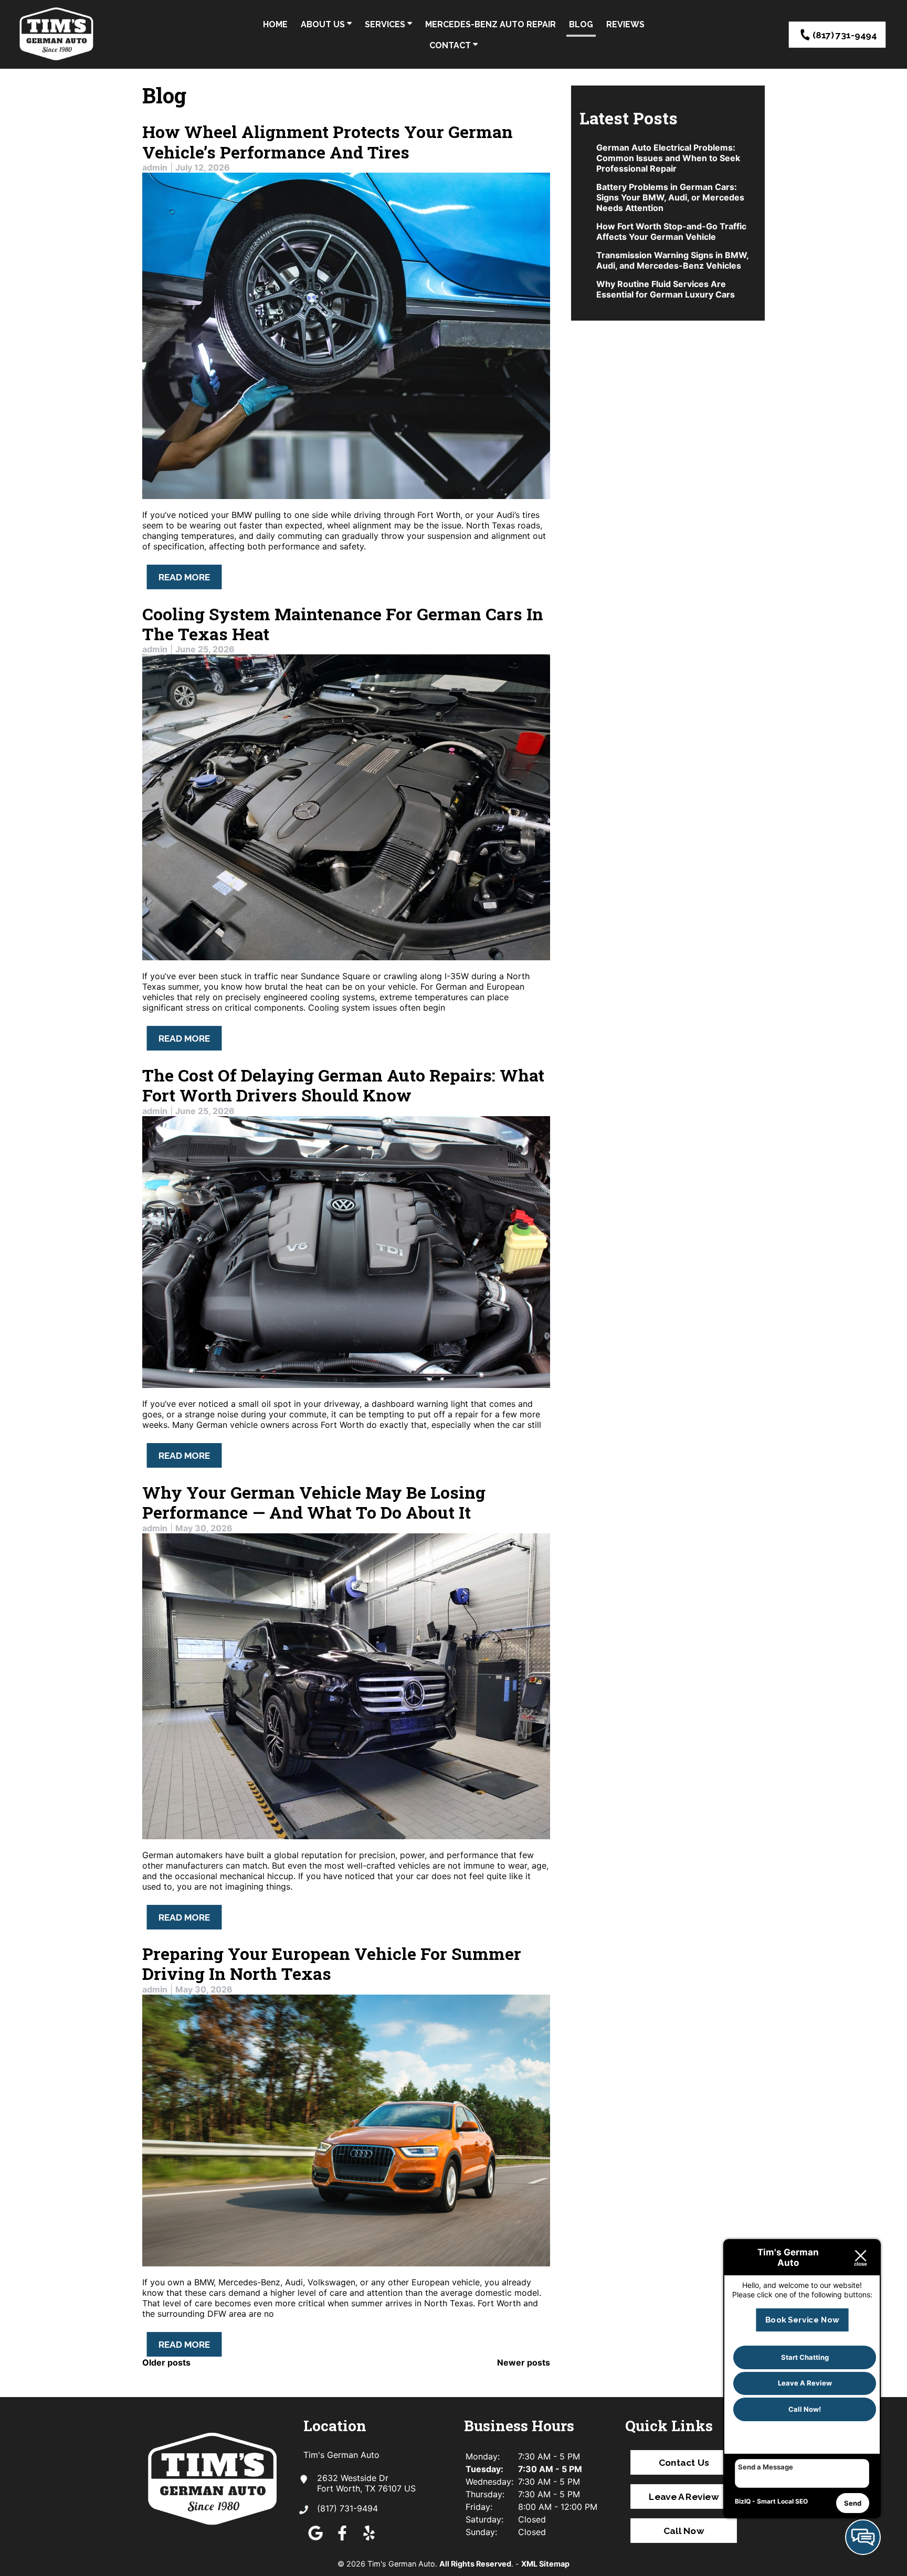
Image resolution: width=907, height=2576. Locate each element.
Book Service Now (802, 2320)
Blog (581, 24)
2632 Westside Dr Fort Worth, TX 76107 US (366, 2483)
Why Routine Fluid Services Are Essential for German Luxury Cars (666, 289)
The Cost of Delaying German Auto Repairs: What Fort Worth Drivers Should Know (343, 1085)
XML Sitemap (545, 2564)
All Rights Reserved (475, 2564)
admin (155, 167)
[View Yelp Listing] (369, 2540)
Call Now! (805, 2409)
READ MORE (184, 577)
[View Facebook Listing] (342, 2540)
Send (853, 2503)
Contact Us (683, 2462)
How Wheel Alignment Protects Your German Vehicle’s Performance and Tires (328, 141)
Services (386, 24)
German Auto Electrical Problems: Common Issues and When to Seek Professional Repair (668, 158)
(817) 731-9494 (845, 35)
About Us (324, 24)
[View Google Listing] (315, 2540)
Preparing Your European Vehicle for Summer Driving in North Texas (332, 1963)
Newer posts (524, 2362)
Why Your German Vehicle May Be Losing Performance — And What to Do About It (314, 1502)
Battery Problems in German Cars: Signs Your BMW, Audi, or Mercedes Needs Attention (670, 197)
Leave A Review (684, 2496)
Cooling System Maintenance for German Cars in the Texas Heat (343, 624)
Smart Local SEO (782, 2501)
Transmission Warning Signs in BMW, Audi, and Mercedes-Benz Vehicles (672, 260)
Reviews (625, 24)
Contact (451, 45)
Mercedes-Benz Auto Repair (491, 24)
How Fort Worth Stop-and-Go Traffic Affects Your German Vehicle (671, 231)
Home (275, 24)
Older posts (166, 2362)
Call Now (684, 2530)
